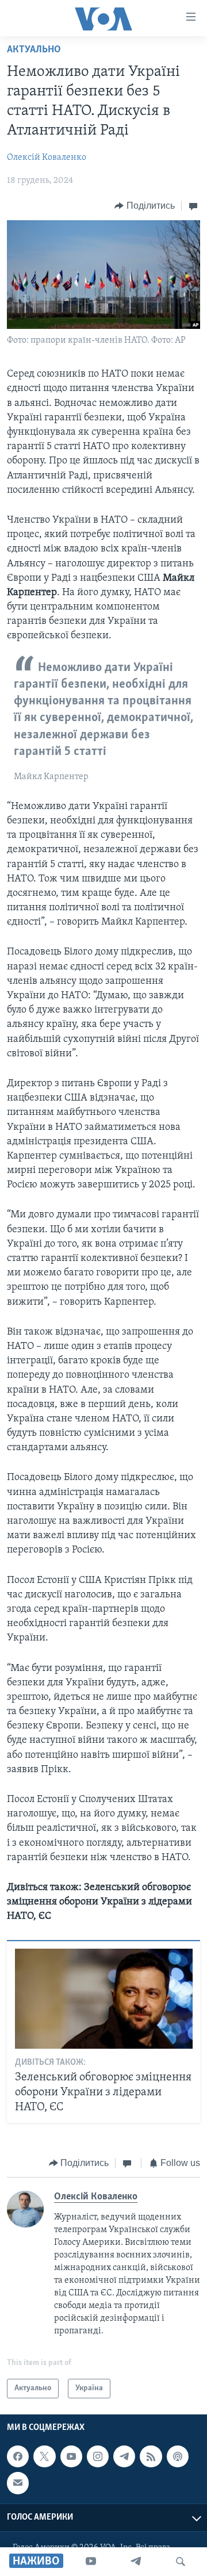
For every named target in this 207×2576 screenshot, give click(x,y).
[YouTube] (91, 2562)
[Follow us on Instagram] (98, 2457)
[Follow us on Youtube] (71, 2457)
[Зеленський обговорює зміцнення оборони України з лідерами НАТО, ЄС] (104, 1999)
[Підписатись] (18, 2483)
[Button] (145, 206)
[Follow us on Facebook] (18, 2457)
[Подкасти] (178, 2457)
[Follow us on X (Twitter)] (44, 2457)
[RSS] (151, 2457)
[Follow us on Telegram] (124, 2457)
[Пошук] (181, 2562)
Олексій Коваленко (47, 158)
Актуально (34, 50)
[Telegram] (136, 2562)
